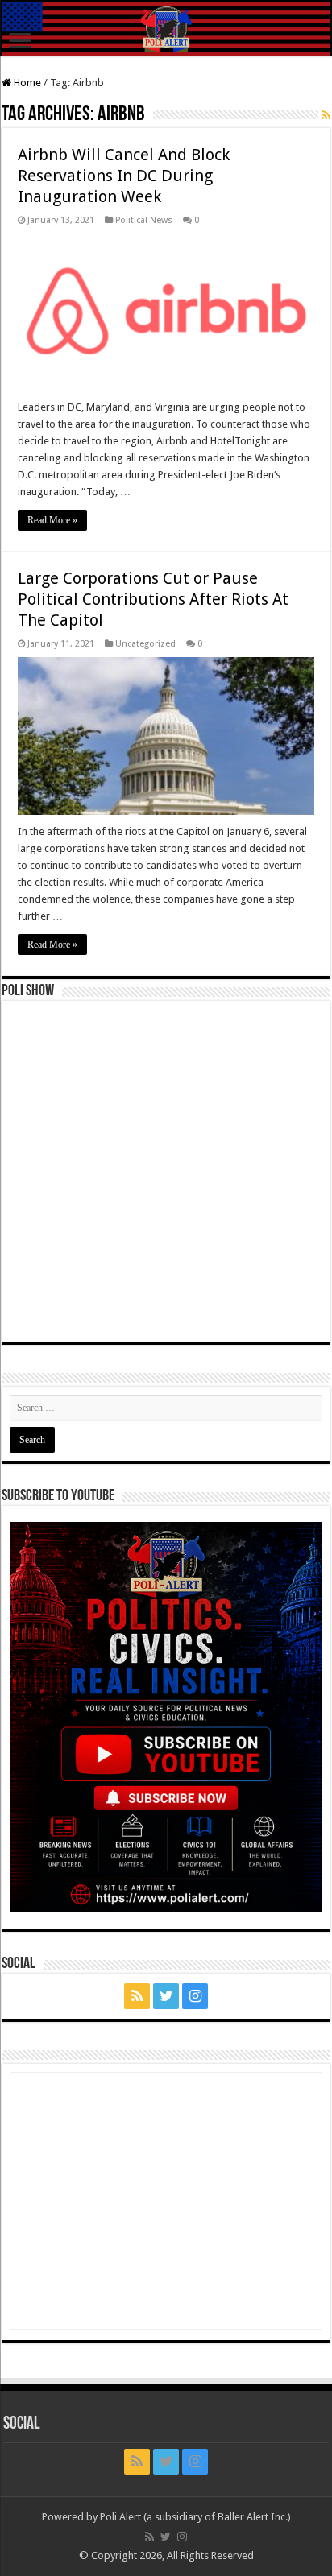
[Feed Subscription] (326, 115)
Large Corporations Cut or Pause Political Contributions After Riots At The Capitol (153, 599)
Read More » (52, 520)
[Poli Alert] (166, 29)
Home (26, 83)
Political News (144, 220)
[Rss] (137, 1996)
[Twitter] (166, 1996)
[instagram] (195, 1996)
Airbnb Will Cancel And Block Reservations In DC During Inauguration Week (124, 176)
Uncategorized (145, 644)
